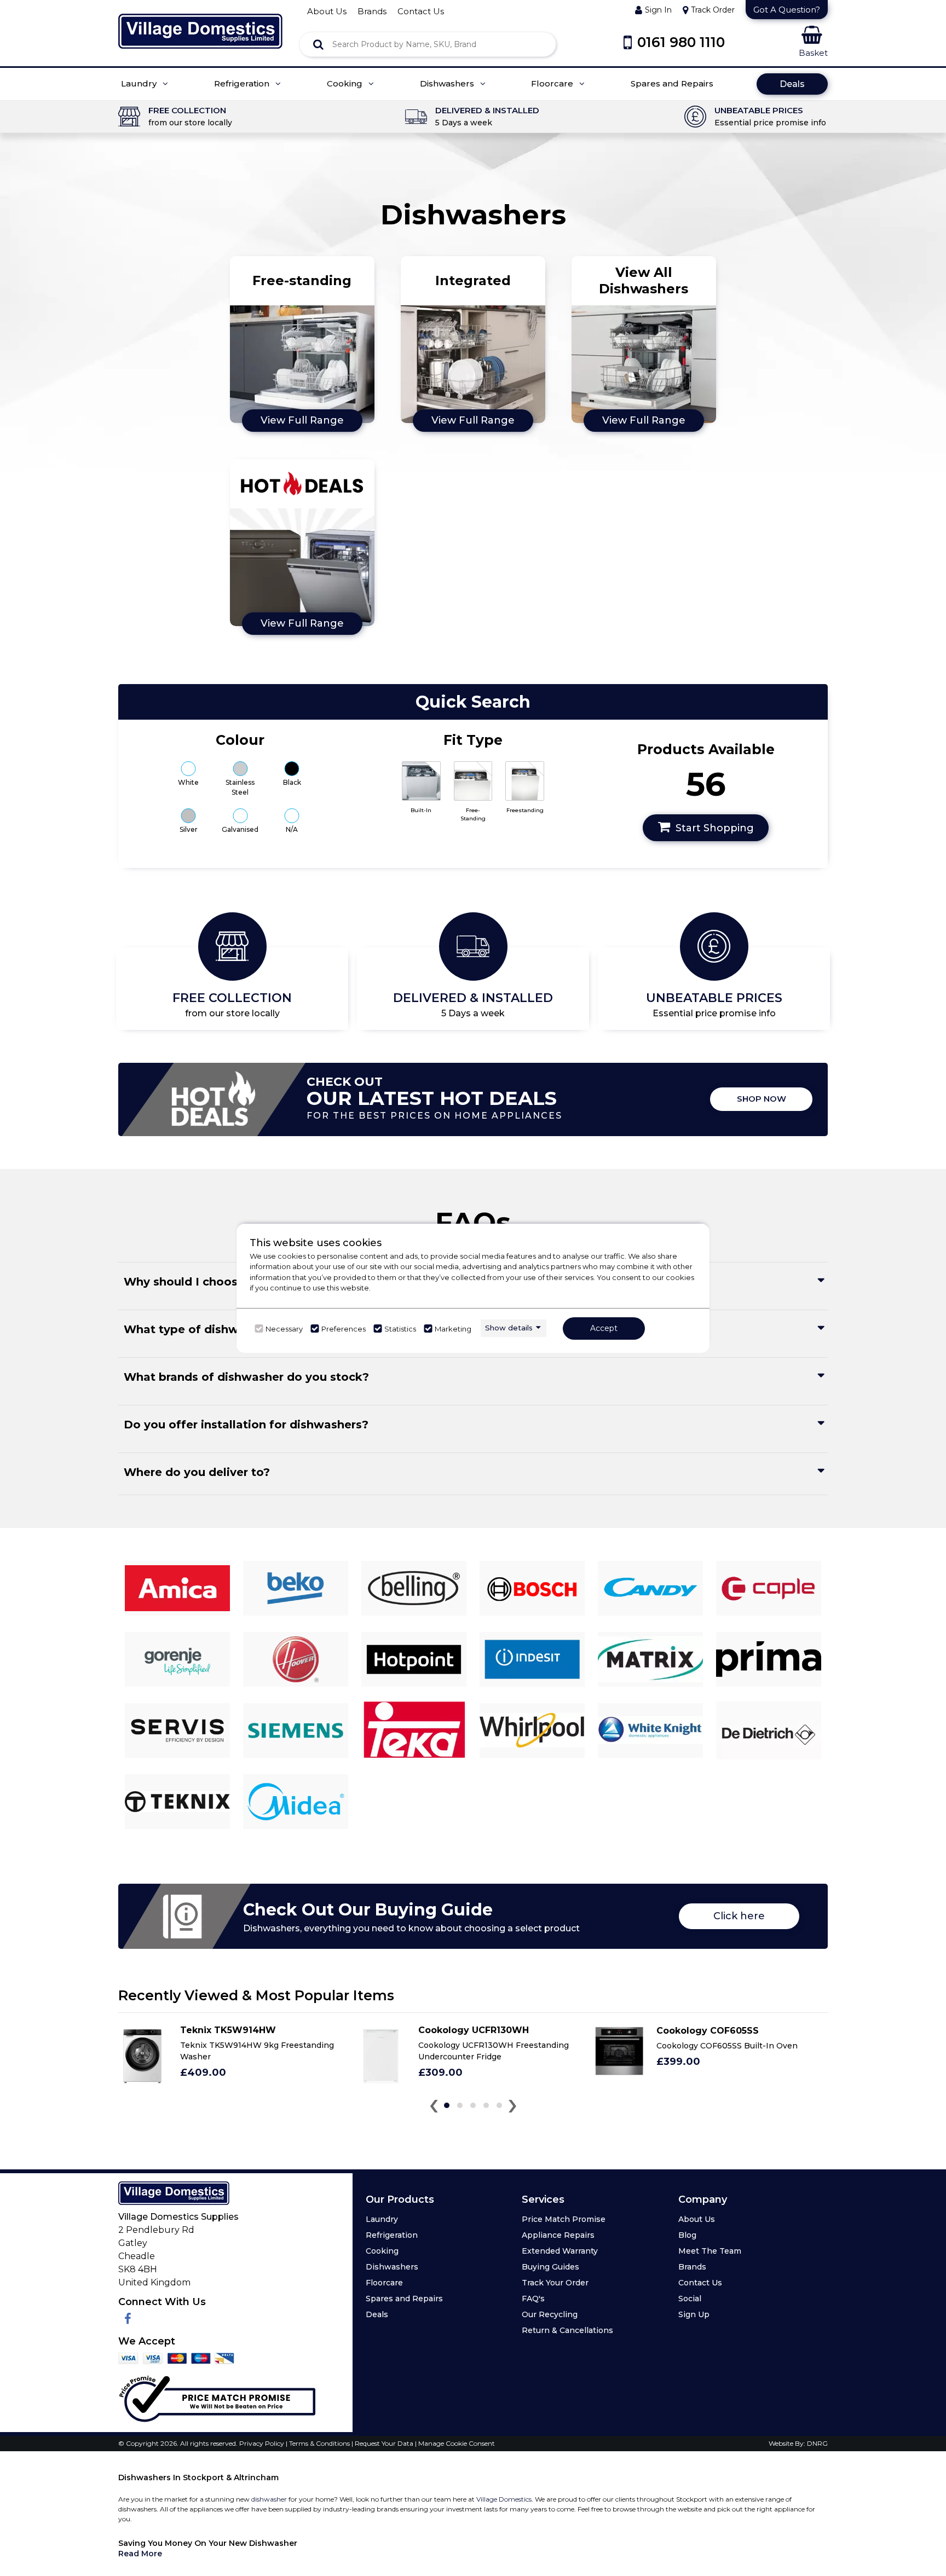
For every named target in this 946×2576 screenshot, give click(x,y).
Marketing (453, 1329)
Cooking (346, 84)
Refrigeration (243, 84)
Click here (739, 1916)
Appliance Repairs (558, 2235)
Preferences (344, 1329)
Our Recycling (550, 2314)
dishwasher (269, 2499)
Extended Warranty (560, 2251)
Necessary (284, 1329)
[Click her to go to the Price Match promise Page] (217, 2396)
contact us (421, 11)
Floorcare (553, 84)
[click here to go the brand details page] (177, 1588)
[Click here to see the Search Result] (318, 44)
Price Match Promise (564, 2219)
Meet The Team (710, 2251)
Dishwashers (448, 84)
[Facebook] (128, 2319)
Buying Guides (550, 2267)
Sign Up (694, 2314)
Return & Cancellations (567, 2330)
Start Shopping (715, 828)
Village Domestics (504, 2499)
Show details (509, 1328)
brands (372, 11)
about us (327, 11)
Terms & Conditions (320, 2443)
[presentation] (434, 2108)
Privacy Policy (263, 2443)
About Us (697, 2219)
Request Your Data (384, 2443)
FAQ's (533, 2299)
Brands (692, 2267)
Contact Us (700, 2283)
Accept (604, 1328)
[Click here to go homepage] (200, 24)
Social (690, 2299)
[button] (447, 2105)
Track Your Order (555, 2283)
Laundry (140, 84)
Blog (687, 2235)
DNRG (817, 2443)
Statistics (400, 1329)
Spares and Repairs (672, 84)
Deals (792, 84)
